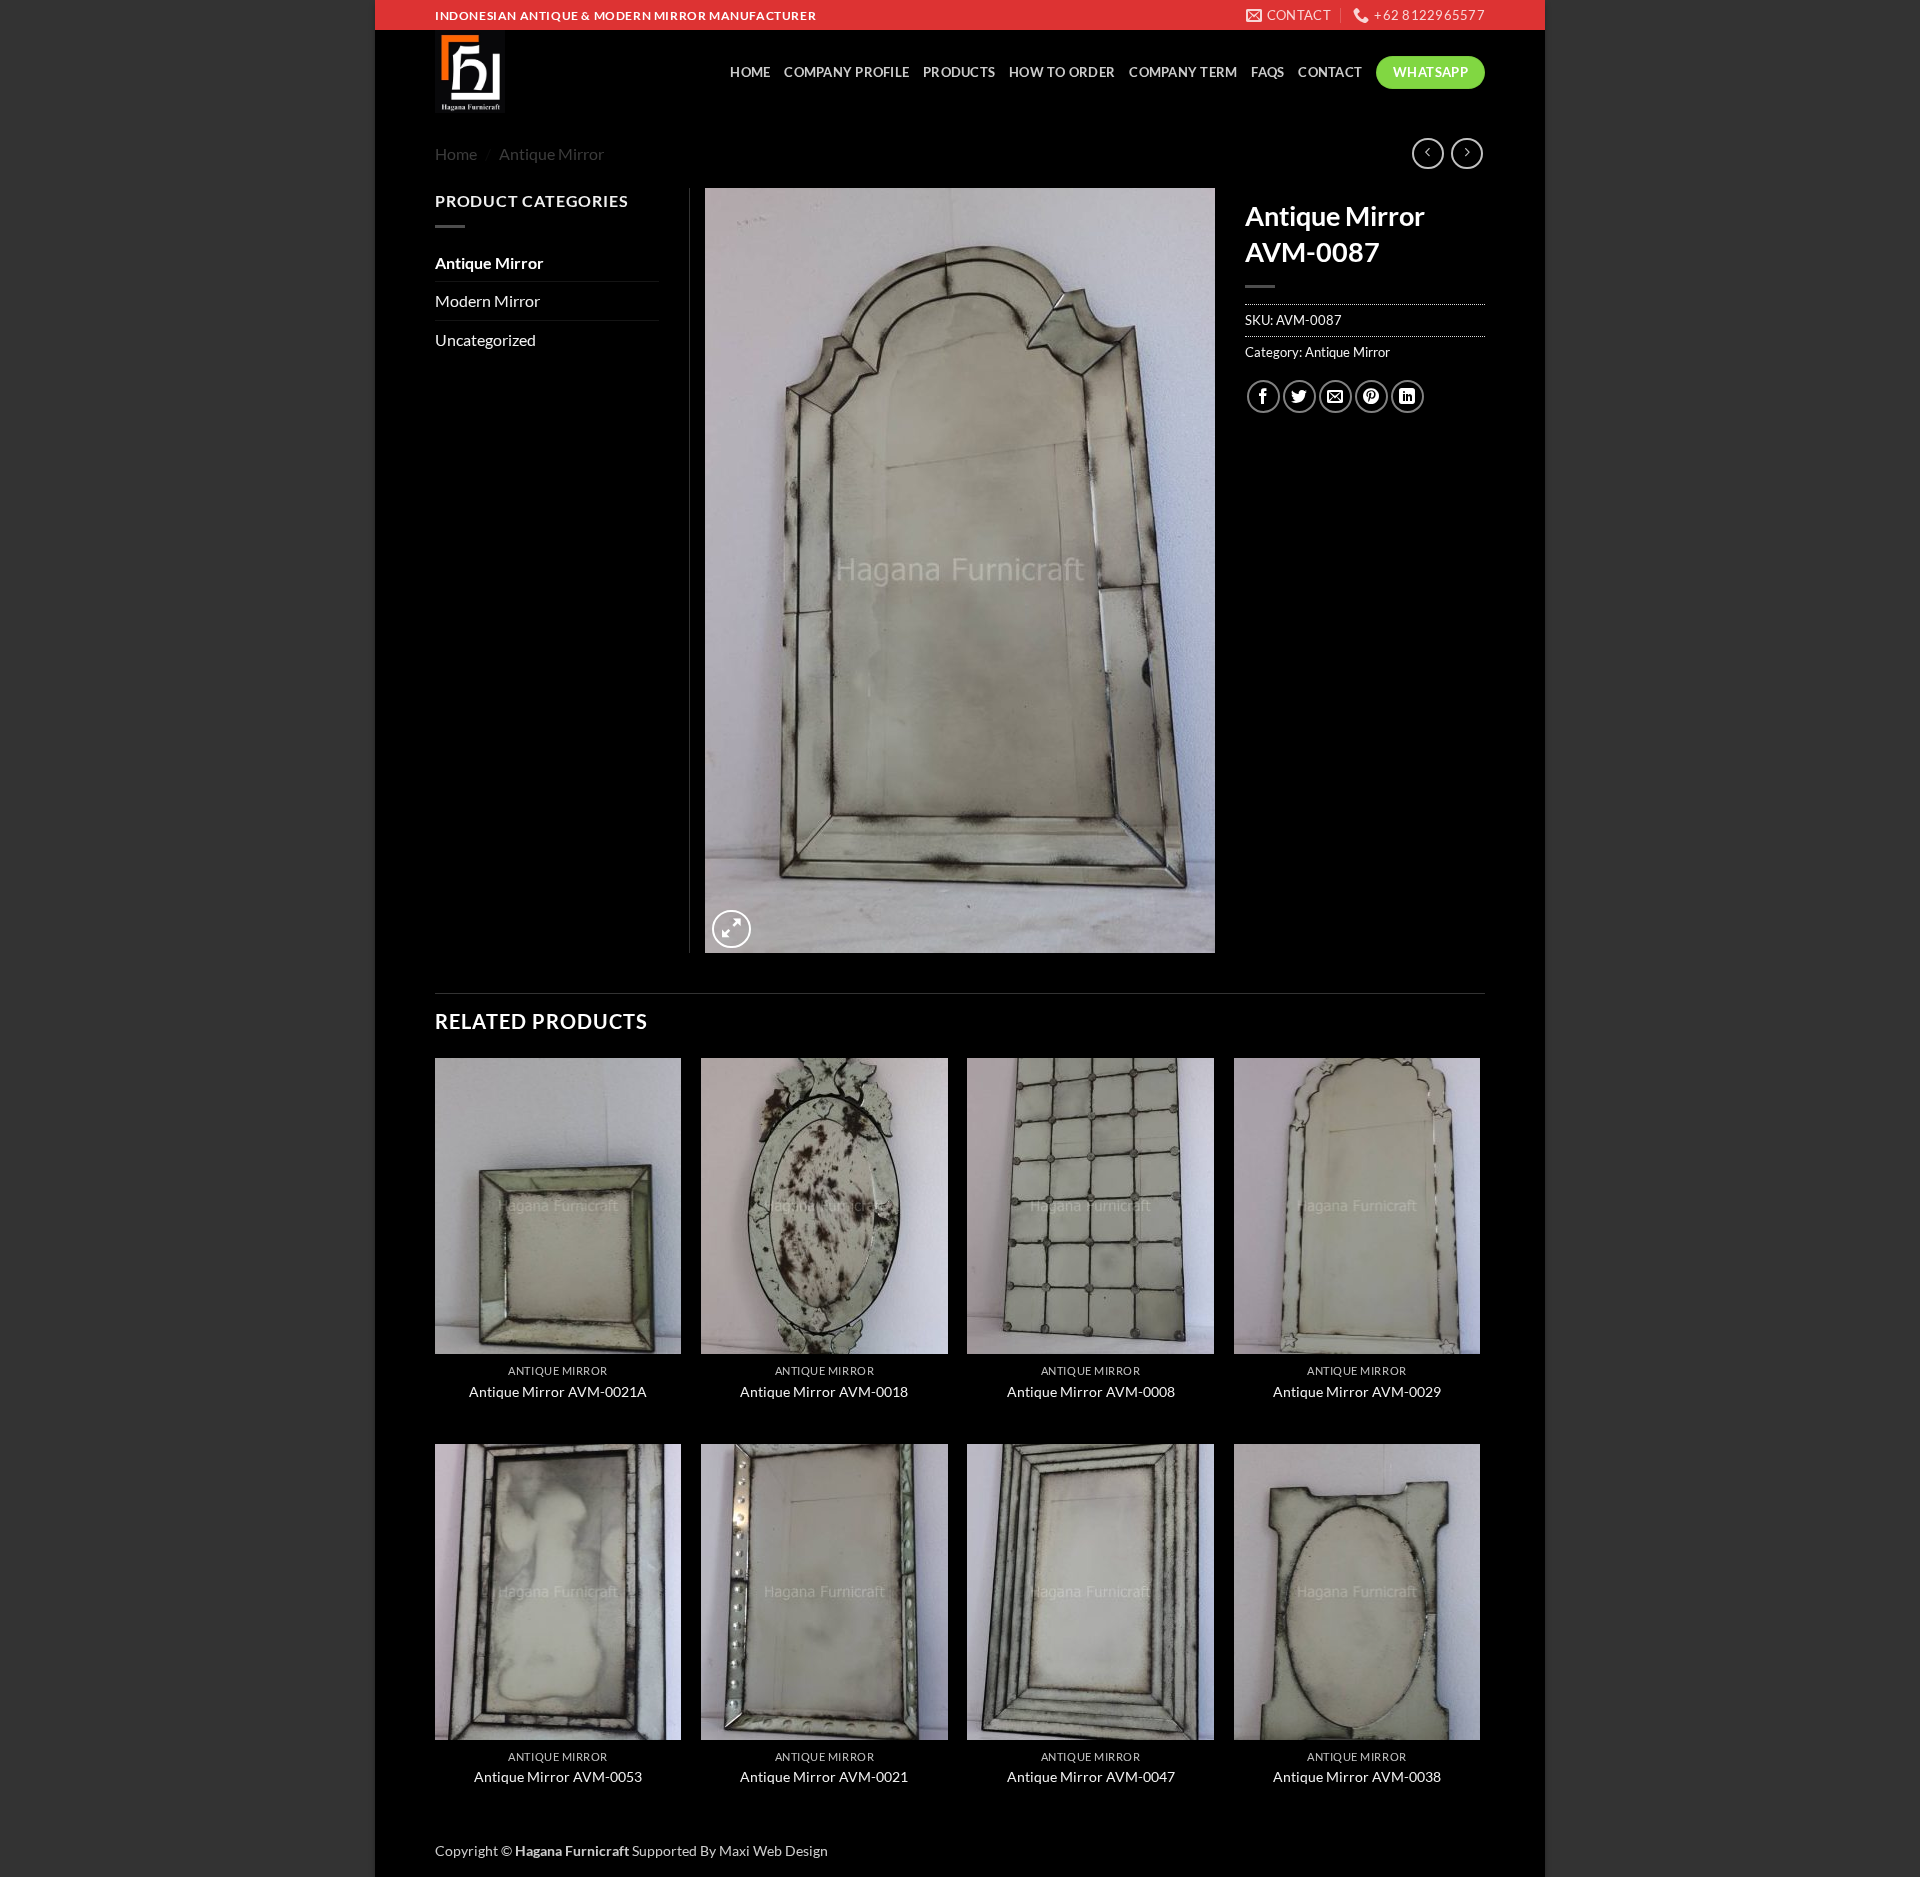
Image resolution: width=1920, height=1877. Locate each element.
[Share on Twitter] (1299, 396)
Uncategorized (485, 339)
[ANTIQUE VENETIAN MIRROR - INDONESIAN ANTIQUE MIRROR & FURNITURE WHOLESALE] (520, 71)
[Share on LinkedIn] (1407, 396)
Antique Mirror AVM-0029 (1357, 1391)
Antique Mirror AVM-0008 (1091, 1391)
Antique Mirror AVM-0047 (1091, 1776)
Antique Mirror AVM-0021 (824, 1776)
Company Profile (846, 72)
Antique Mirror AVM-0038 (1357, 1776)
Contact (1330, 72)
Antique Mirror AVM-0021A (558, 1391)
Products (959, 72)
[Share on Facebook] (1263, 396)
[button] (731, 929)
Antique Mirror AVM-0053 (558, 1776)
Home (750, 72)
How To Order (1062, 72)
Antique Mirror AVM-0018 (824, 1391)
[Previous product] (1466, 153)
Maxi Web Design (773, 1850)
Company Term (1183, 72)
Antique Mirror (551, 153)
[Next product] (1427, 153)
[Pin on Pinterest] (1371, 396)
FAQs (1267, 72)
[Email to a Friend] (1335, 396)
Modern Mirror (487, 300)
